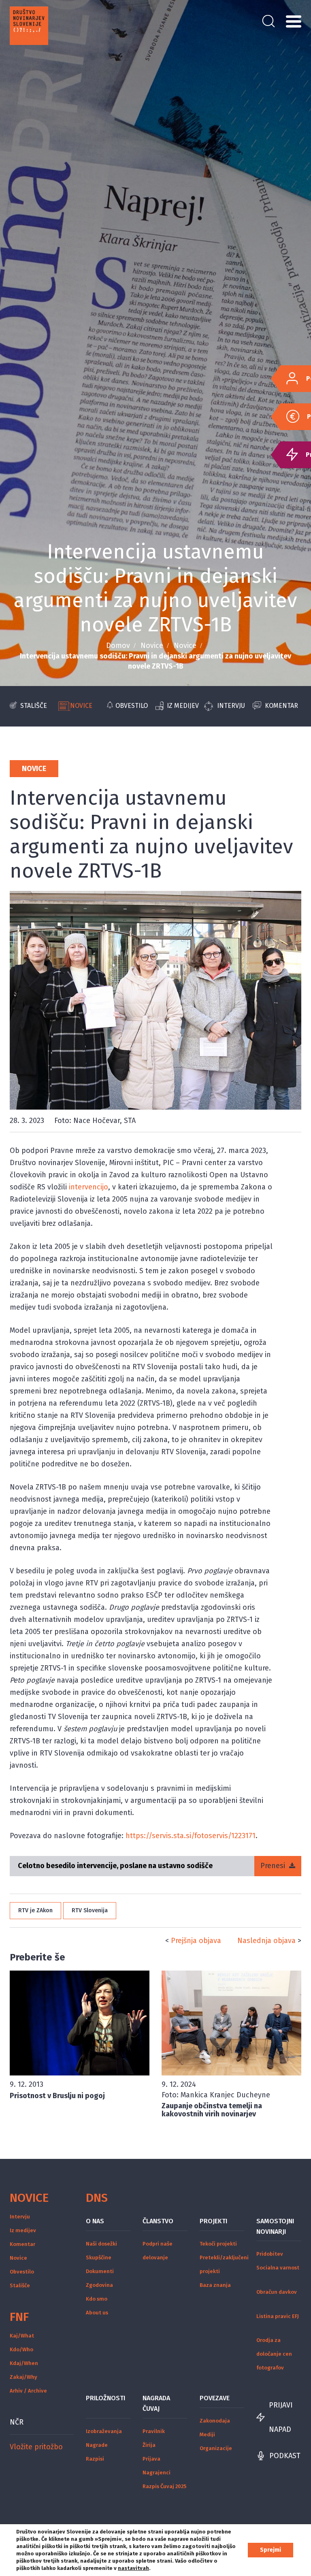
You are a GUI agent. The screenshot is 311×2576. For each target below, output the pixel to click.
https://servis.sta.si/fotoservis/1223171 (191, 1836)
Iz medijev (183, 706)
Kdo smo (97, 2299)
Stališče (34, 706)
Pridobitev (270, 2254)
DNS (97, 2198)
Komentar (281, 706)
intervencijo (88, 1187)
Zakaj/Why (23, 2377)
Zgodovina (99, 2285)
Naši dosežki (101, 2244)
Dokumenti (100, 2271)
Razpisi (95, 2459)
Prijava (151, 2459)
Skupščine (99, 2257)
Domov (118, 646)
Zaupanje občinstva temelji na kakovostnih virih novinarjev (212, 2110)
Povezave (215, 2398)
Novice (152, 646)
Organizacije (216, 2448)
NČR (17, 2422)
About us (97, 2313)
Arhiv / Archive (28, 2391)
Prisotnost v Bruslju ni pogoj (57, 2096)
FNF (19, 2317)
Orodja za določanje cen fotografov (274, 2354)
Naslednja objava (266, 1941)
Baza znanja (215, 2285)
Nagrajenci (157, 2473)
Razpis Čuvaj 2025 (164, 2486)
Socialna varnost (278, 2268)
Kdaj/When (24, 2363)
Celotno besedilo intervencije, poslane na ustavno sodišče (115, 1866)
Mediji (207, 2434)
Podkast (285, 2456)
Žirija (149, 2445)
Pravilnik (154, 2431)
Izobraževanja (104, 2431)
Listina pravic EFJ (278, 2316)
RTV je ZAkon (35, 1910)
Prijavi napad (281, 2417)
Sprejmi (271, 2550)
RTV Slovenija (90, 1910)
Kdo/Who (21, 2349)
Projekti (213, 2221)
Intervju (231, 706)
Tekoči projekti (218, 2244)
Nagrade (97, 2445)
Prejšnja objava (196, 1941)
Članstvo (158, 2221)
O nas (95, 2221)
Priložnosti (105, 2398)
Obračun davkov (277, 2292)
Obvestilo (132, 706)
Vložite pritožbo (36, 2447)
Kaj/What (22, 2336)
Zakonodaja (215, 2421)
